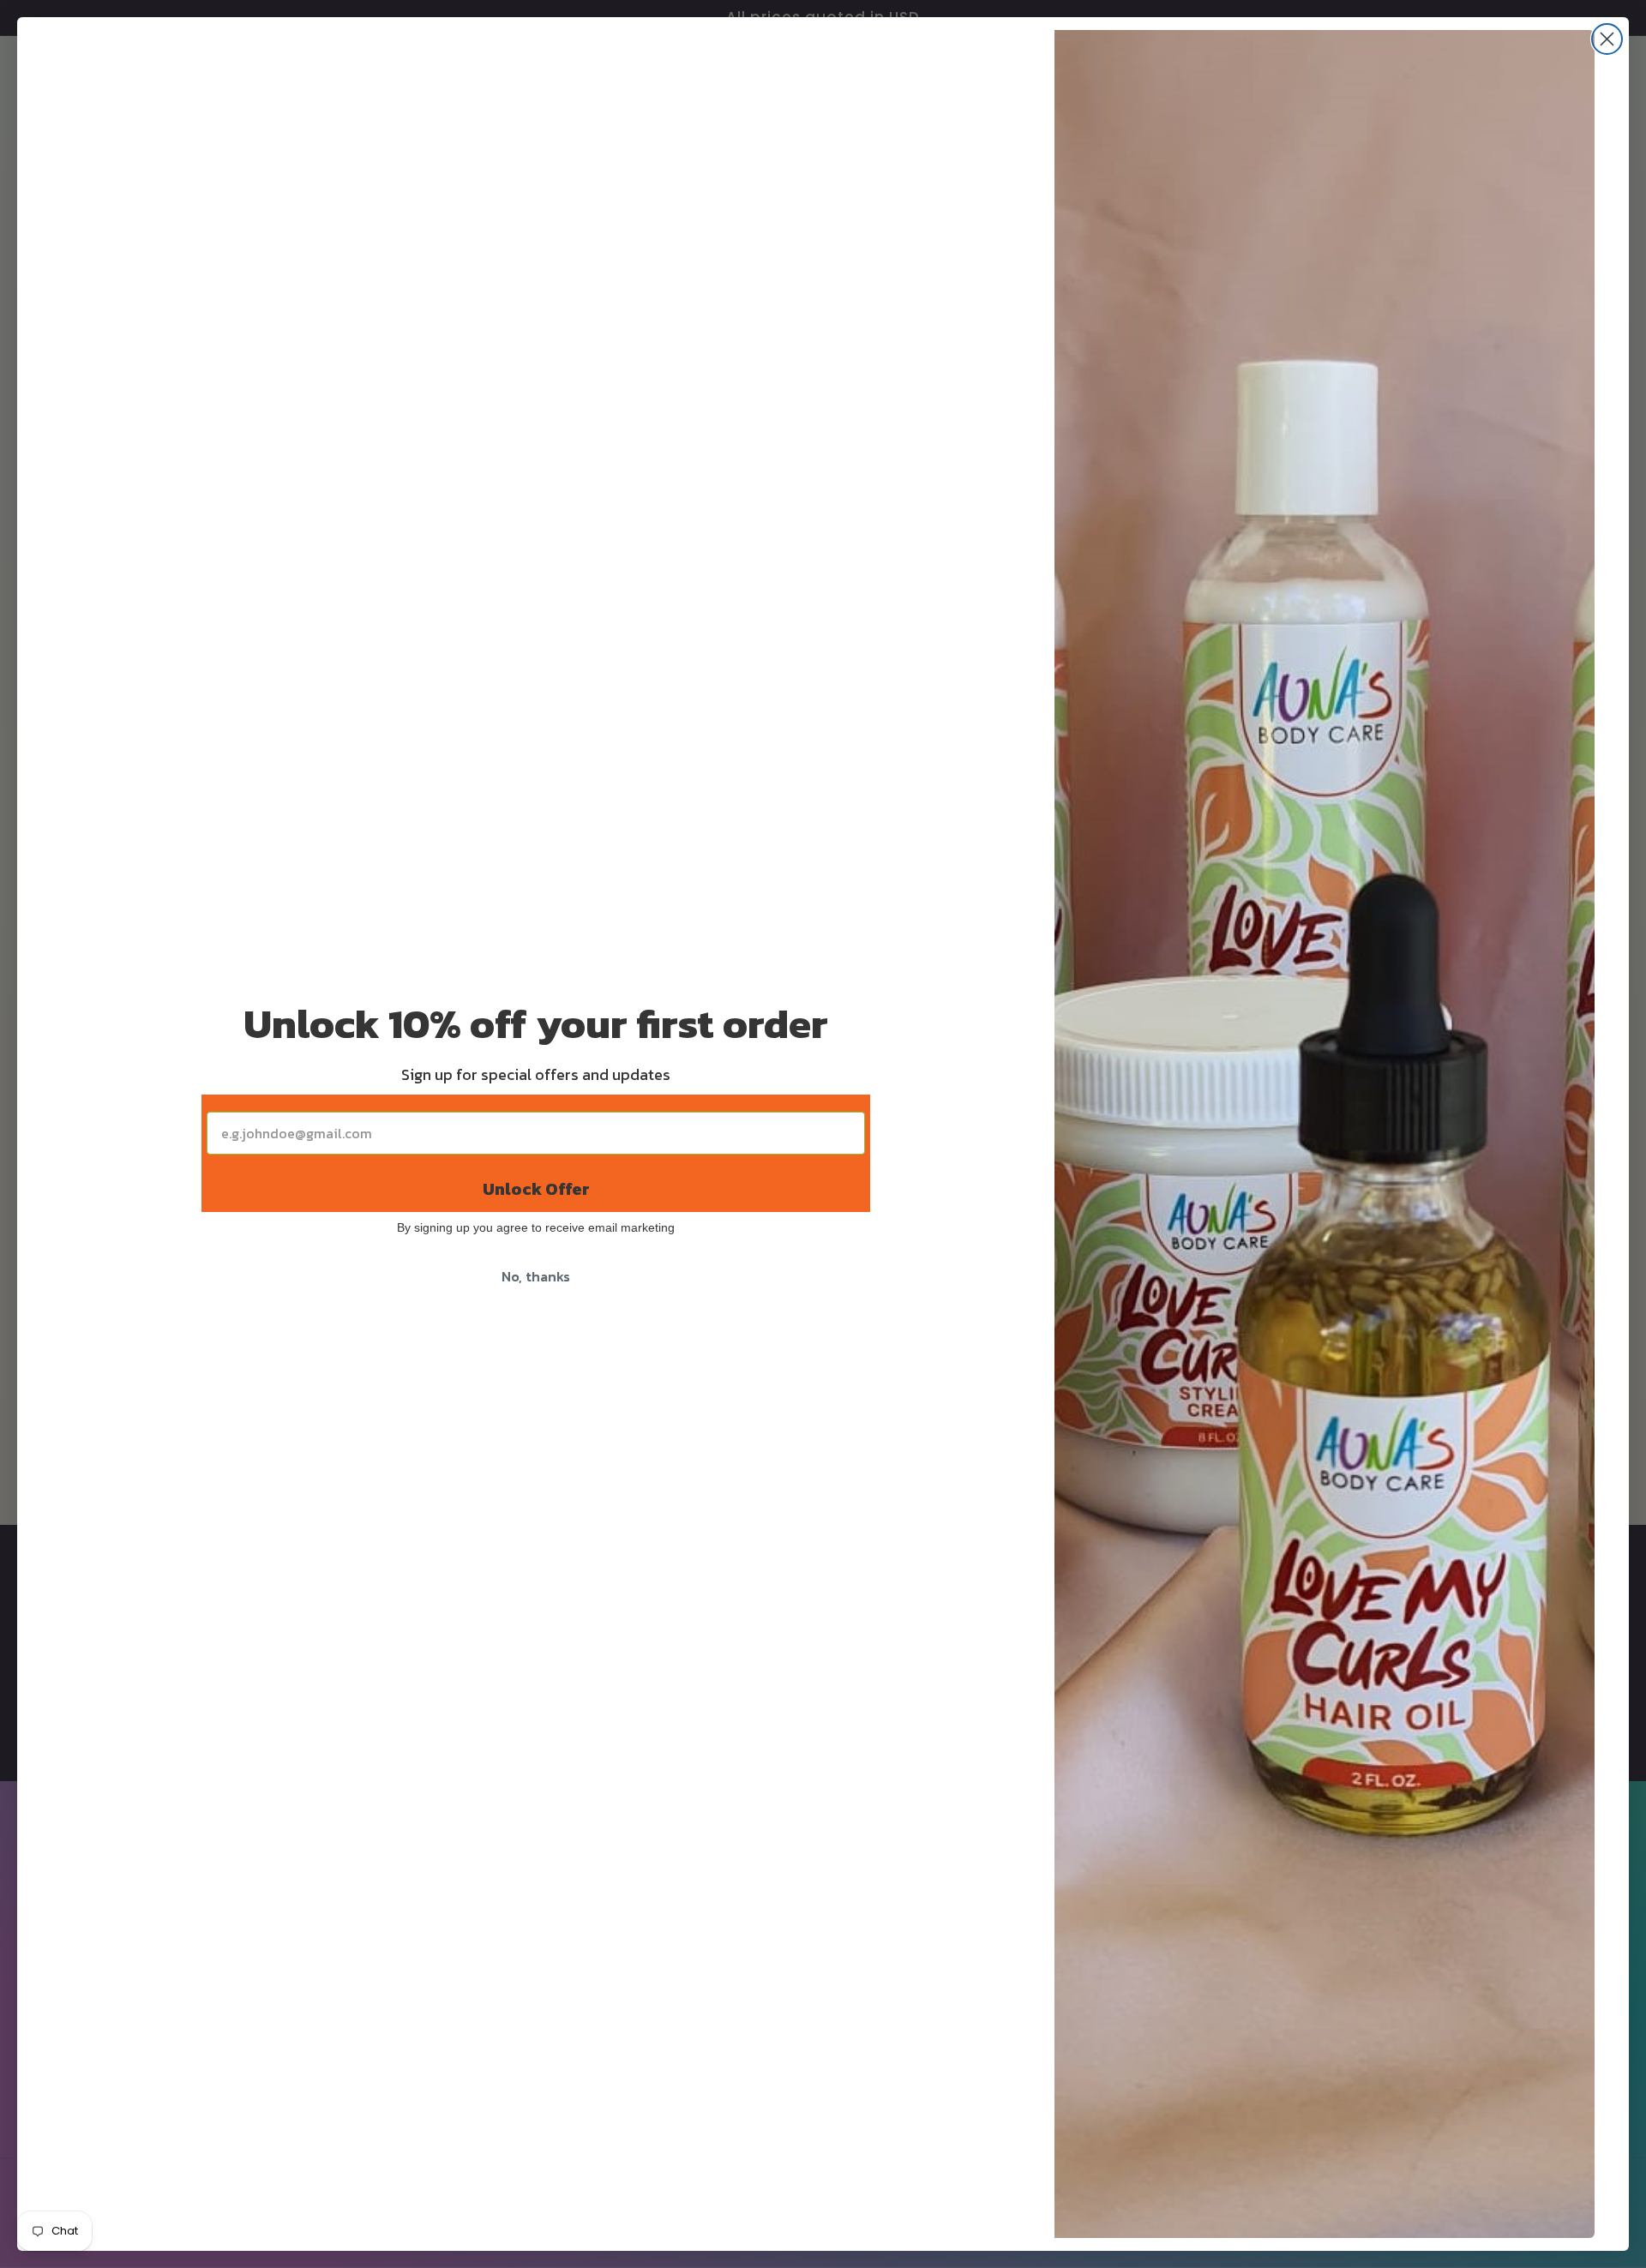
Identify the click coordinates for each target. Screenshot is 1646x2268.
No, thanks (536, 1276)
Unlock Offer (536, 1189)
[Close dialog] (1607, 39)
